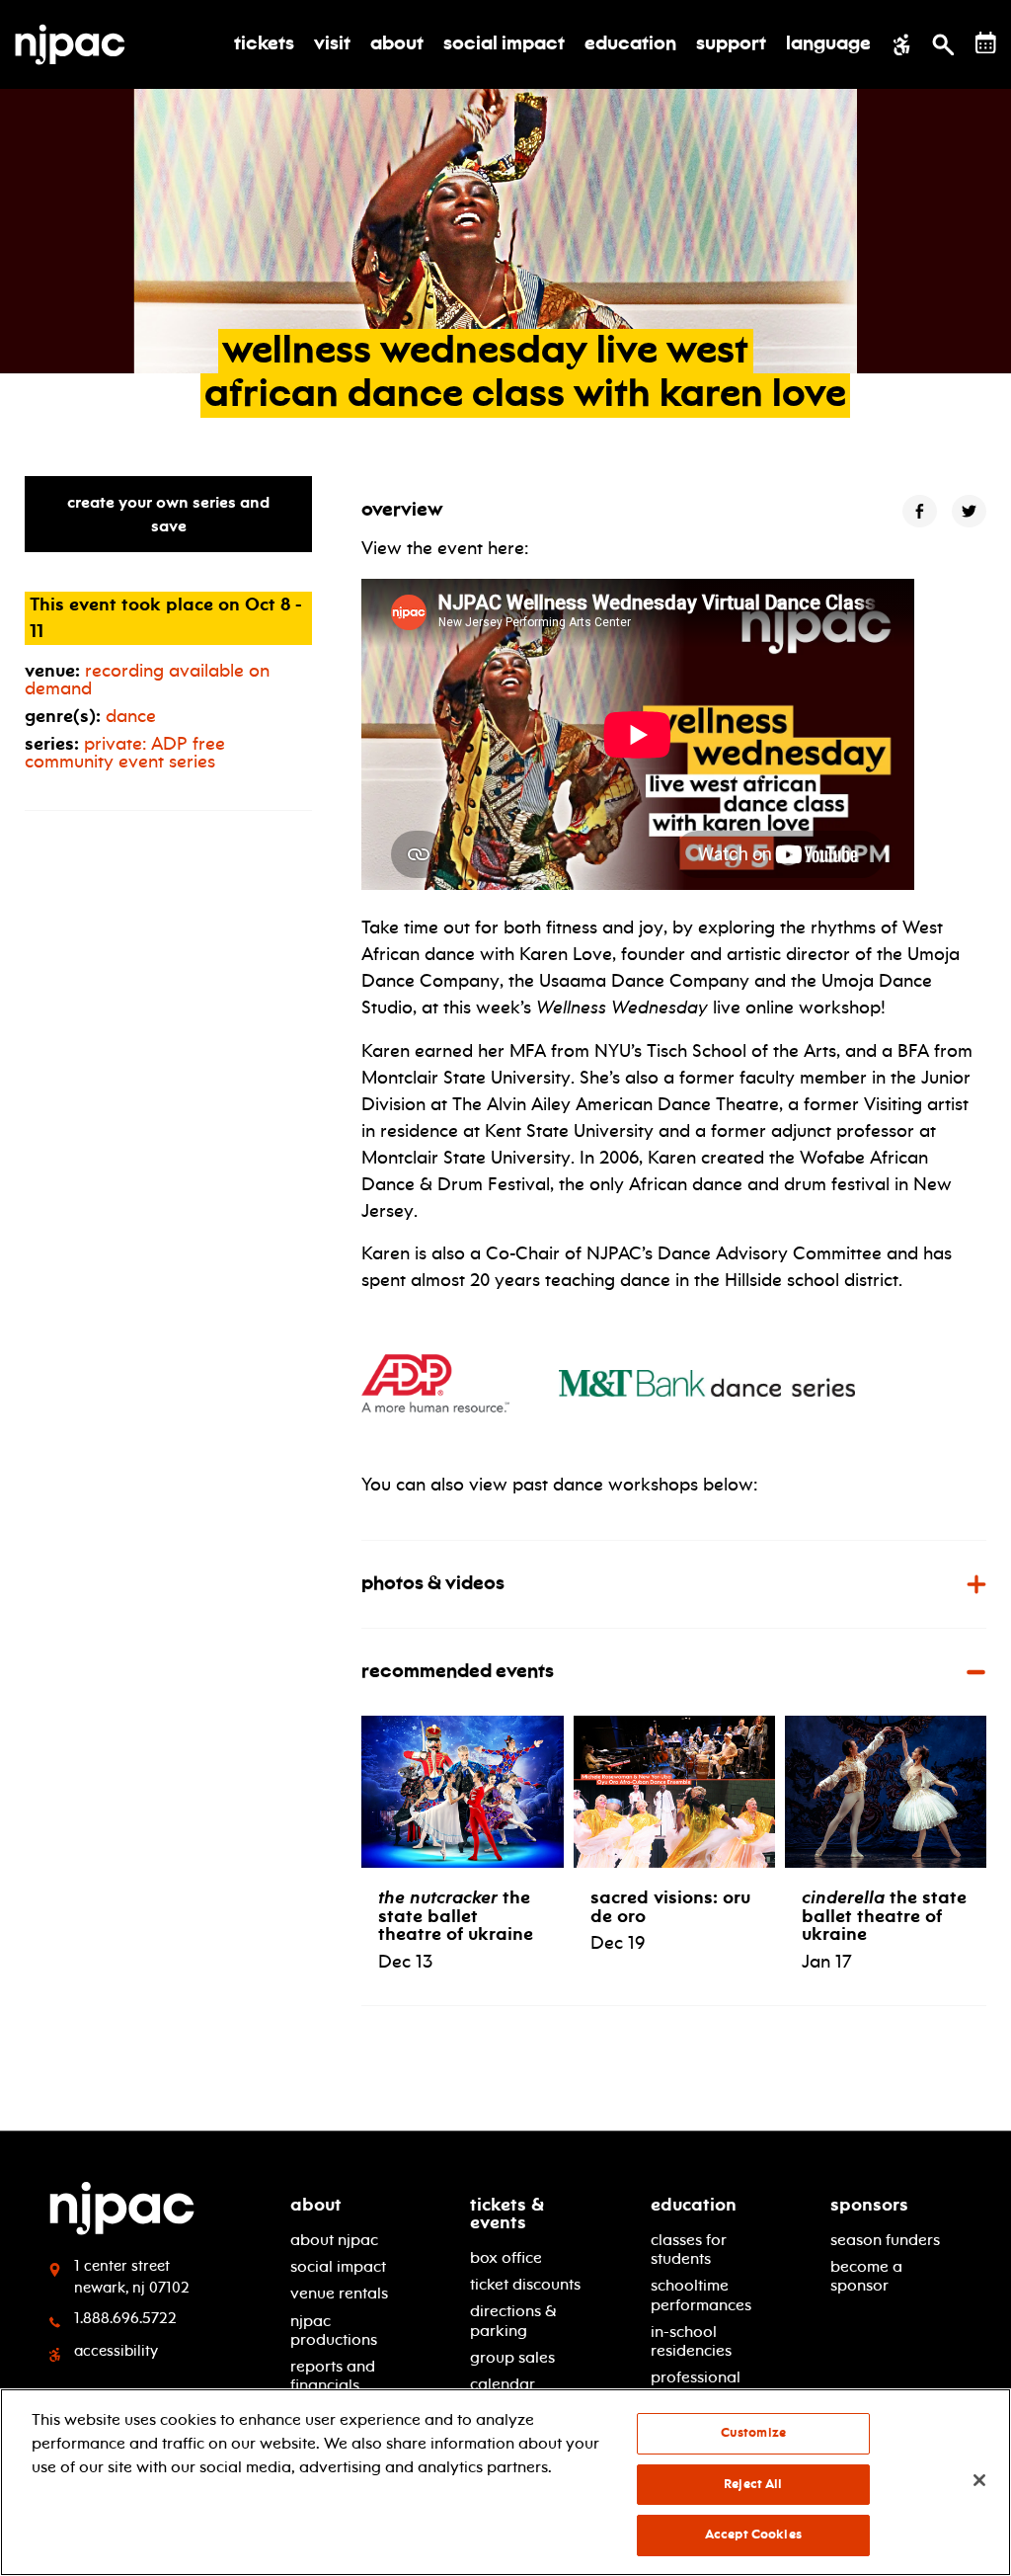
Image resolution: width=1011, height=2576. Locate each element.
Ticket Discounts (525, 2284)
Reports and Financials (333, 2375)
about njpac (334, 2240)
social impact (338, 2266)
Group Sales (512, 2357)
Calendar (503, 2384)
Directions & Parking (513, 2320)
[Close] (979, 2480)
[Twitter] (969, 511)
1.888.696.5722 (125, 2318)
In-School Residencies (691, 2341)
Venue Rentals (339, 2293)
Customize (753, 2433)
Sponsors (869, 2205)
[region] (505, 2482)
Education (694, 2205)
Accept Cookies (753, 2535)
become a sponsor (866, 2276)
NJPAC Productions (334, 2330)
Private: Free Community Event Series (125, 753)
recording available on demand (147, 680)
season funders (885, 2240)
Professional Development (699, 2386)
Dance (131, 716)
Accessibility (116, 2351)
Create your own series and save (168, 514)
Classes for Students (689, 2249)
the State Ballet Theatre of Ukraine (884, 1915)
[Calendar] (986, 43)
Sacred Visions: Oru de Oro (670, 1906)
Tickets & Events (507, 2214)
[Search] (943, 44)
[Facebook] (920, 511)
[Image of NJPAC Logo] (78, 44)
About (316, 2205)
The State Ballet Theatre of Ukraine (456, 1915)
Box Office (506, 2257)
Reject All (753, 2484)
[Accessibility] (902, 44)
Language (828, 44)
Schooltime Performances (701, 2294)
